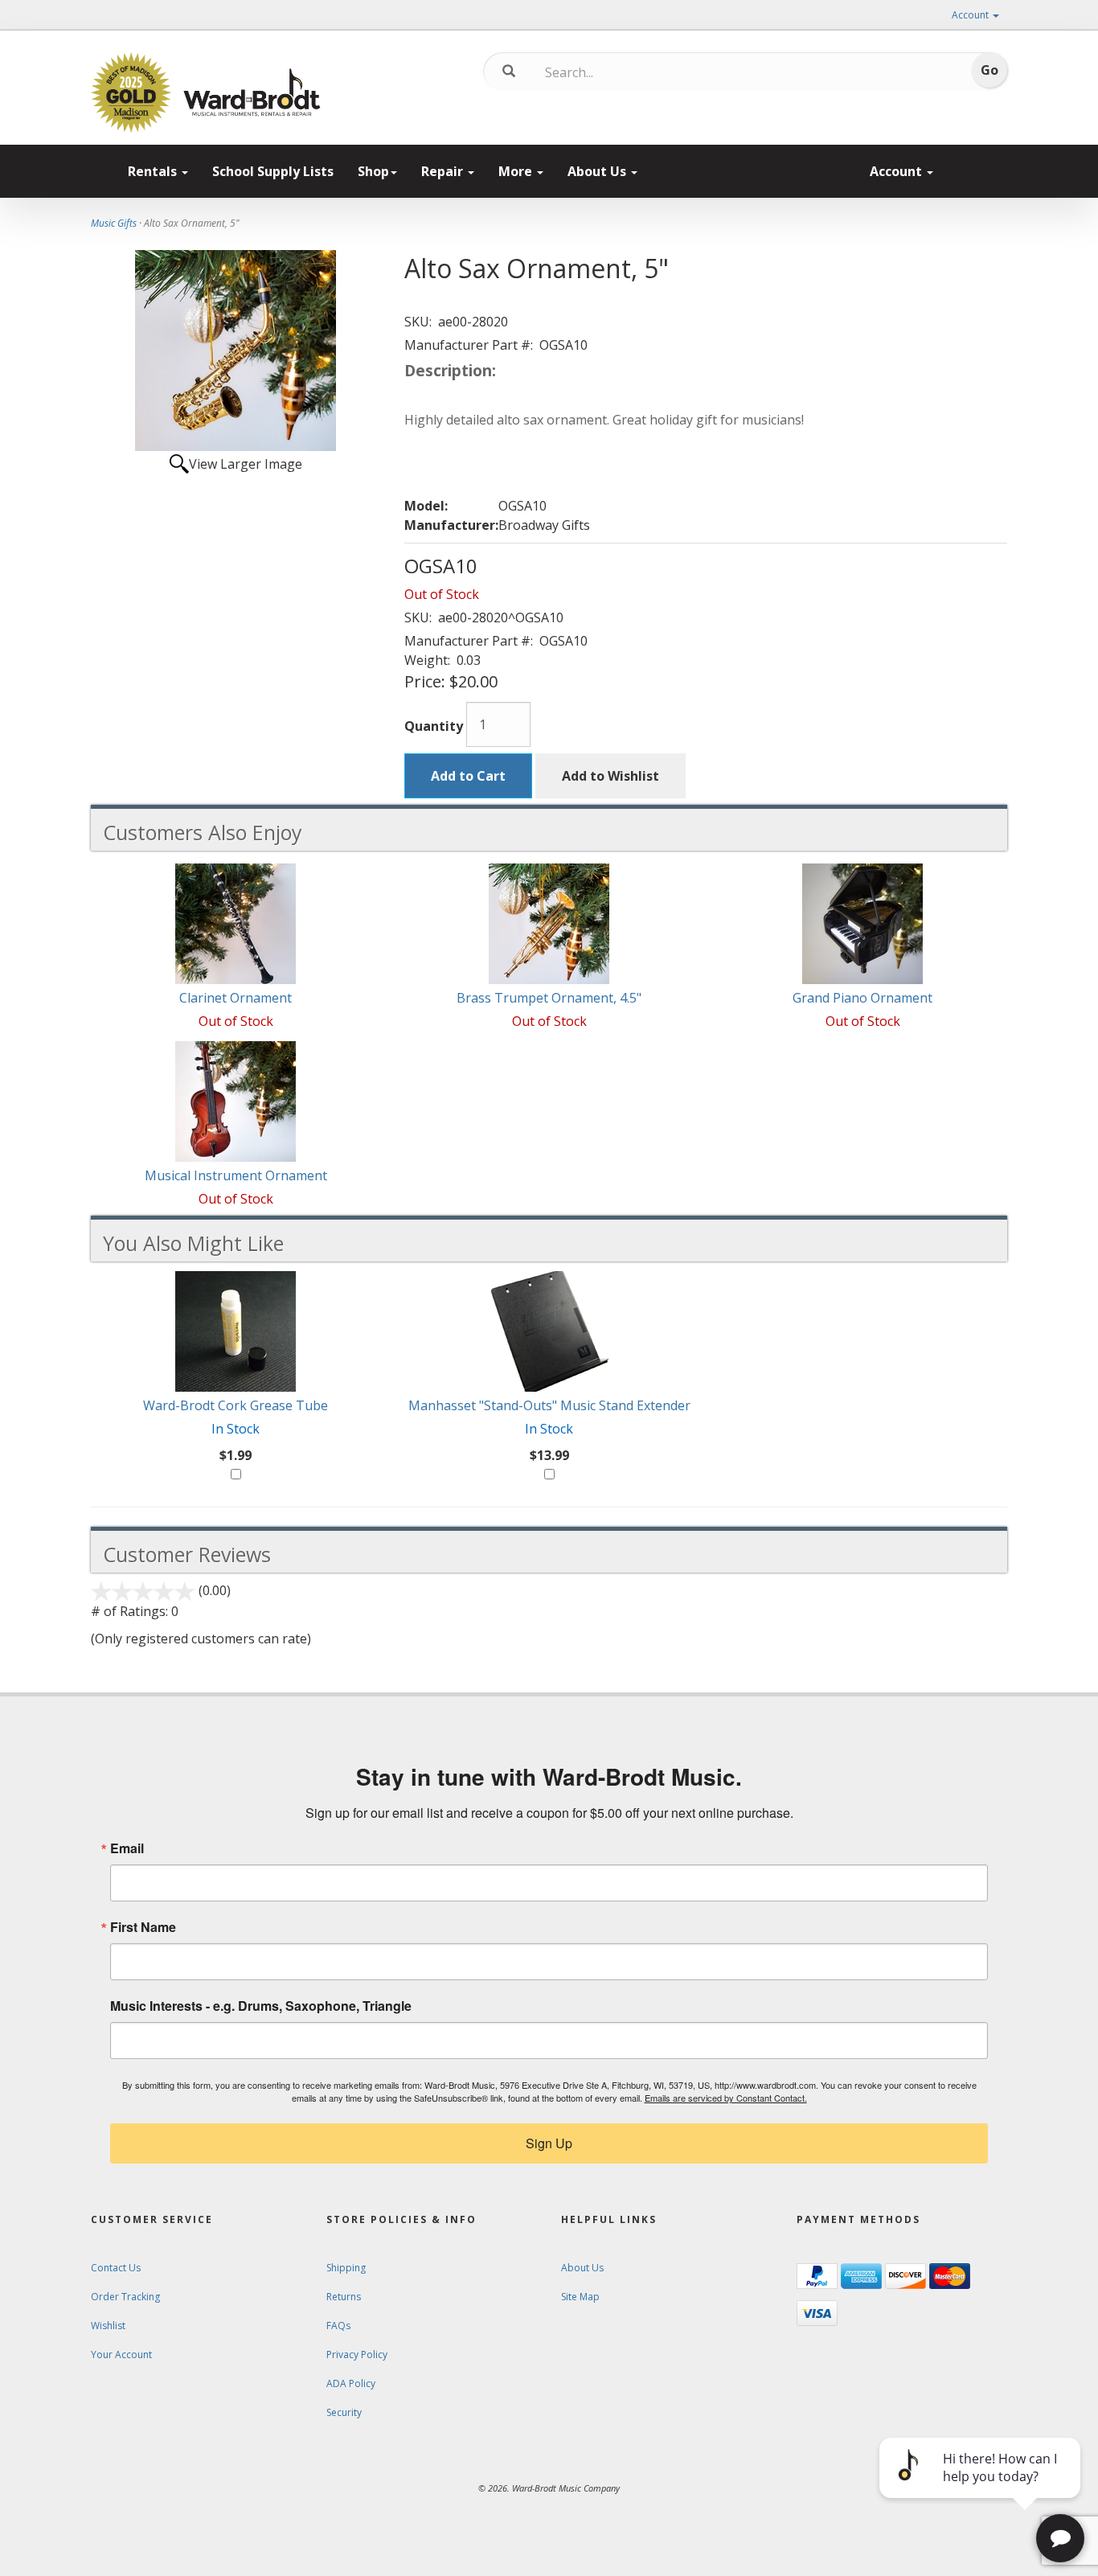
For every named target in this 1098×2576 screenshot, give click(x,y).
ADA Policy (351, 2383)
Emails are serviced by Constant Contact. (726, 2098)
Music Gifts (114, 223)
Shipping (346, 2268)
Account (971, 15)
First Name (143, 1927)
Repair (444, 171)
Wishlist (108, 2326)
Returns (344, 2297)
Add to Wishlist (610, 776)
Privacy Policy (357, 2354)
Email (127, 1848)
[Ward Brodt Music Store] (252, 92)
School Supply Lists (273, 171)
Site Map (580, 2297)
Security (344, 2412)
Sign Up (549, 2143)
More (517, 171)
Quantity (434, 726)
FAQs (338, 2326)
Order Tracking (125, 2297)
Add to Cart (468, 776)
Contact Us (116, 2268)
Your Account (121, 2354)
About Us (598, 171)
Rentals (154, 171)
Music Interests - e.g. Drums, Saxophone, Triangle (261, 2006)
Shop (373, 171)
